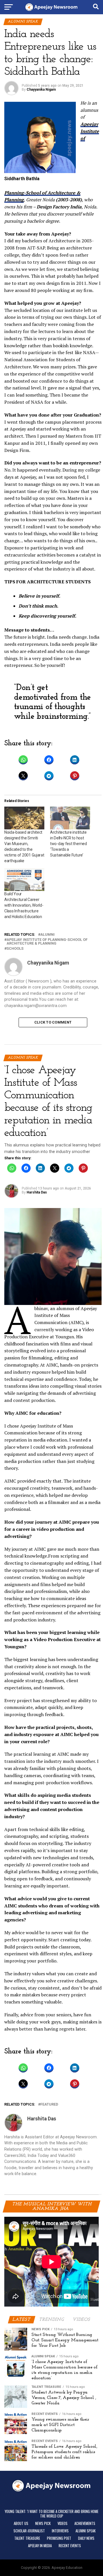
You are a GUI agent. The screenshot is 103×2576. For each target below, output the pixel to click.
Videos (63, 2523)
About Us (21, 2523)
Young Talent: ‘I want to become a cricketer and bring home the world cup (51, 2514)
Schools (15, 949)
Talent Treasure (27, 2538)
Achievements (85, 2523)
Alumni (47, 935)
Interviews (60, 2531)
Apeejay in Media (40, 2546)
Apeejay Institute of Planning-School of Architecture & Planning (47, 942)
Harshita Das (37, 1192)
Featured (49, 2105)
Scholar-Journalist (29, 2531)
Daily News (86, 2538)
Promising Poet (59, 2538)
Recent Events (70, 2546)
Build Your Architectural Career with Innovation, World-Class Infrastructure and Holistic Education (24, 905)
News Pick (43, 2523)
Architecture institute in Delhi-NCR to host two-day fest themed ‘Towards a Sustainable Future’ (69, 844)
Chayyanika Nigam (41, 90)
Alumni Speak (86, 2531)
